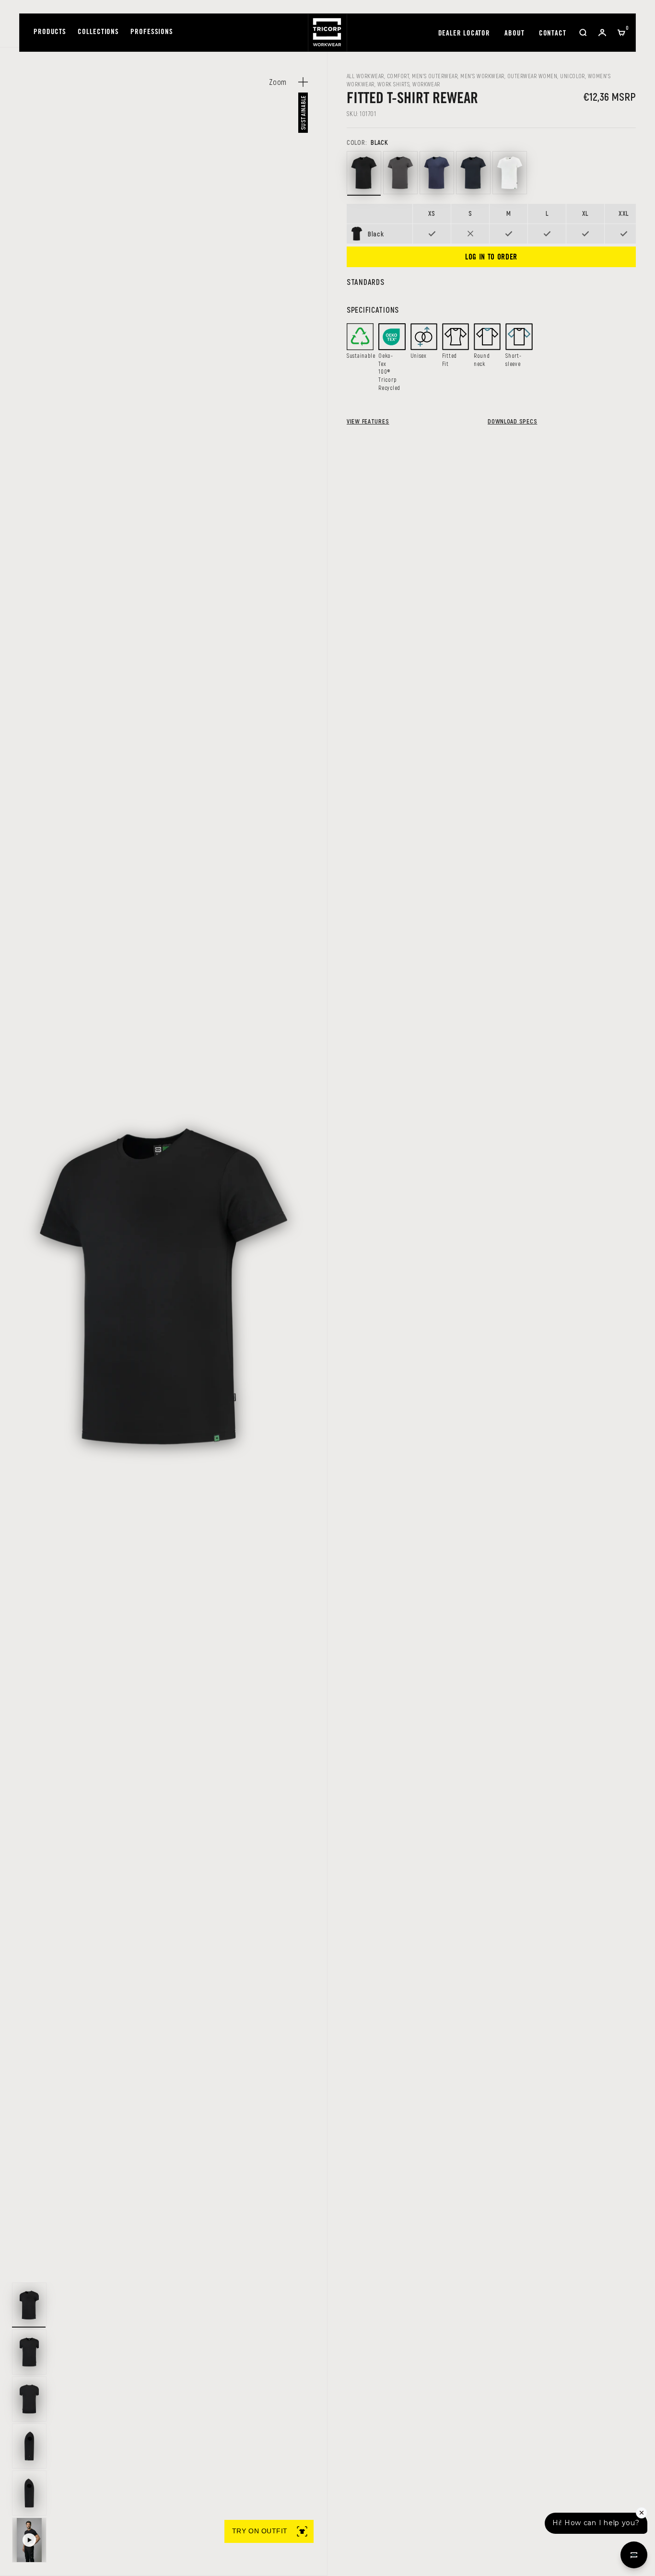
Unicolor (573, 76)
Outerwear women (532, 76)
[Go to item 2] (29, 2352)
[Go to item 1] (29, 2305)
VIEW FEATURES (368, 421)
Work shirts (393, 84)
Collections (98, 32)
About (515, 34)
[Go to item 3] (29, 2399)
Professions (152, 32)
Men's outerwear (435, 76)
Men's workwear (482, 76)
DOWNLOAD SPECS (512, 421)
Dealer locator (464, 34)
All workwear (365, 76)
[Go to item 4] (29, 2446)
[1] (29, 2540)
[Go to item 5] (29, 2493)
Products (50, 32)
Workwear (426, 84)
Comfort (398, 76)
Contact (553, 34)
